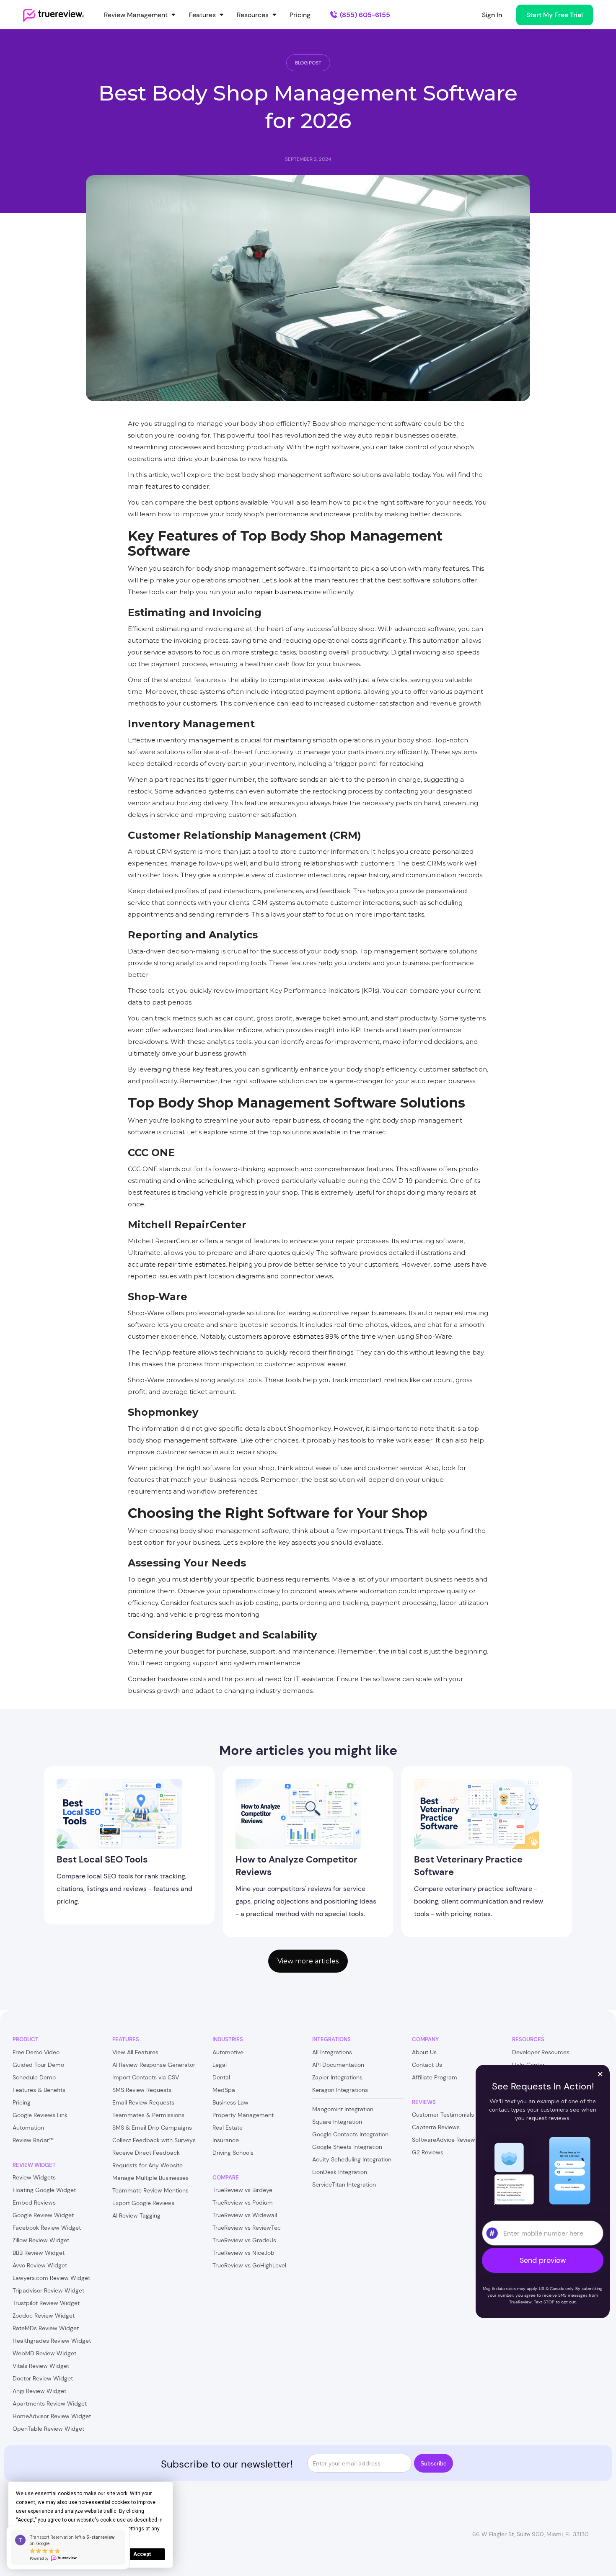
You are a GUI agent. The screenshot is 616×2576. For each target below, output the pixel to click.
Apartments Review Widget (50, 2403)
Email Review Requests (143, 2102)
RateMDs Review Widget (46, 2328)
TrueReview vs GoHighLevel (249, 2265)
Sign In (492, 15)
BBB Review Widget (39, 2253)
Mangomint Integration (343, 2109)
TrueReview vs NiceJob (243, 2253)
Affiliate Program (435, 2077)
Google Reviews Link (40, 2115)
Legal (220, 2065)
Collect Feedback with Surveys (154, 2140)
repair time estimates (192, 1264)
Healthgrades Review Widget (52, 2341)
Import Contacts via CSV (146, 2077)
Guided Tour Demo (38, 2065)
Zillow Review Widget (41, 2240)
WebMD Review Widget (44, 2353)
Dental (221, 2077)
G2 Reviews (428, 2152)
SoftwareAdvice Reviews (445, 2140)
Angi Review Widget (39, 2391)
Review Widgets (34, 2177)
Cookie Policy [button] (40, 2529)
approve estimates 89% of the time (320, 1336)
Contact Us (427, 2065)
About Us (424, 2052)
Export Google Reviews (143, 2203)
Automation (28, 2128)
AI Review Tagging (136, 2215)
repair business (278, 592)
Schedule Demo (34, 2077)
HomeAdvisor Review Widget (52, 2416)
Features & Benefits (39, 2090)
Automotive (228, 2052)
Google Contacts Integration (350, 2134)
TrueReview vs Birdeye (242, 2190)
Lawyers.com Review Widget (51, 2278)
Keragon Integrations (340, 2090)
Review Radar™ (33, 2140)
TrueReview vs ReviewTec (247, 2228)
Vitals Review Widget (41, 2366)
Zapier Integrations (337, 2077)
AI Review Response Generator (154, 2065)
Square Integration (337, 2122)
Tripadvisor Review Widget (48, 2290)
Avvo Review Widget (40, 2265)
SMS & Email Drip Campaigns (152, 2128)
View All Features (135, 2052)
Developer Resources (541, 2052)
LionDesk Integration (340, 2172)
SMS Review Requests (142, 2090)
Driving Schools (233, 2153)
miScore (249, 1030)
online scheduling (205, 1181)
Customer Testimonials (443, 2115)
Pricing (300, 15)
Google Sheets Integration (347, 2147)
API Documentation (338, 2065)
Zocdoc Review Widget (44, 2316)
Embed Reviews (34, 2202)
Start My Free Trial (555, 15)
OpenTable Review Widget (48, 2429)
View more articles (308, 1961)
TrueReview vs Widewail (245, 2215)
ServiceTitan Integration (344, 2184)
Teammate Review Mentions (150, 2190)
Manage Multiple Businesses (150, 2178)
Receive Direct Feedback (146, 2153)
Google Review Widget (43, 2215)
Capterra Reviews (436, 2127)
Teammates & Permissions (148, 2115)
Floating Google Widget (44, 2190)
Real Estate (228, 2128)
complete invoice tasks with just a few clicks (338, 680)
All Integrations (332, 2052)
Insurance (226, 2140)
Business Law (230, 2102)
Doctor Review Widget (43, 2378)
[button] (140, 15)
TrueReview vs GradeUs (244, 2240)
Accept (142, 2554)
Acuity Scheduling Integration (352, 2159)
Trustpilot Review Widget (46, 2303)
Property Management (243, 2115)
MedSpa (224, 2090)
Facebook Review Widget (47, 2228)
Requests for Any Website (148, 2165)
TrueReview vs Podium (243, 2202)
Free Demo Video (36, 2052)
